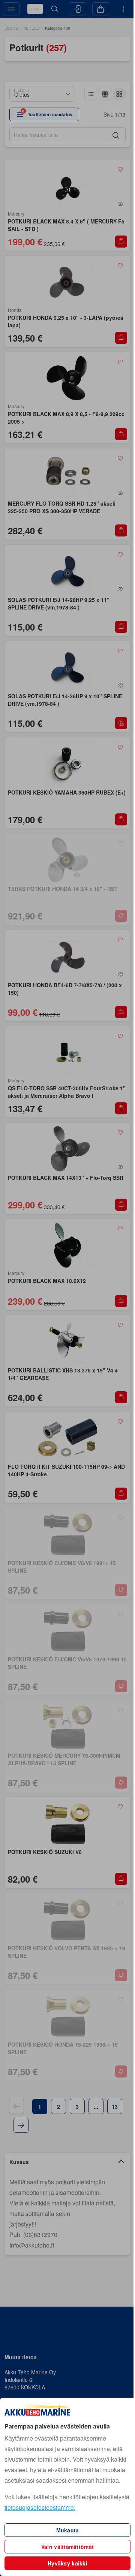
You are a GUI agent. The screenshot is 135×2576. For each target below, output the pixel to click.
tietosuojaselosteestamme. (40, 2507)
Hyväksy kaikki (67, 2563)
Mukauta (68, 2530)
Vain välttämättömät (67, 2547)
